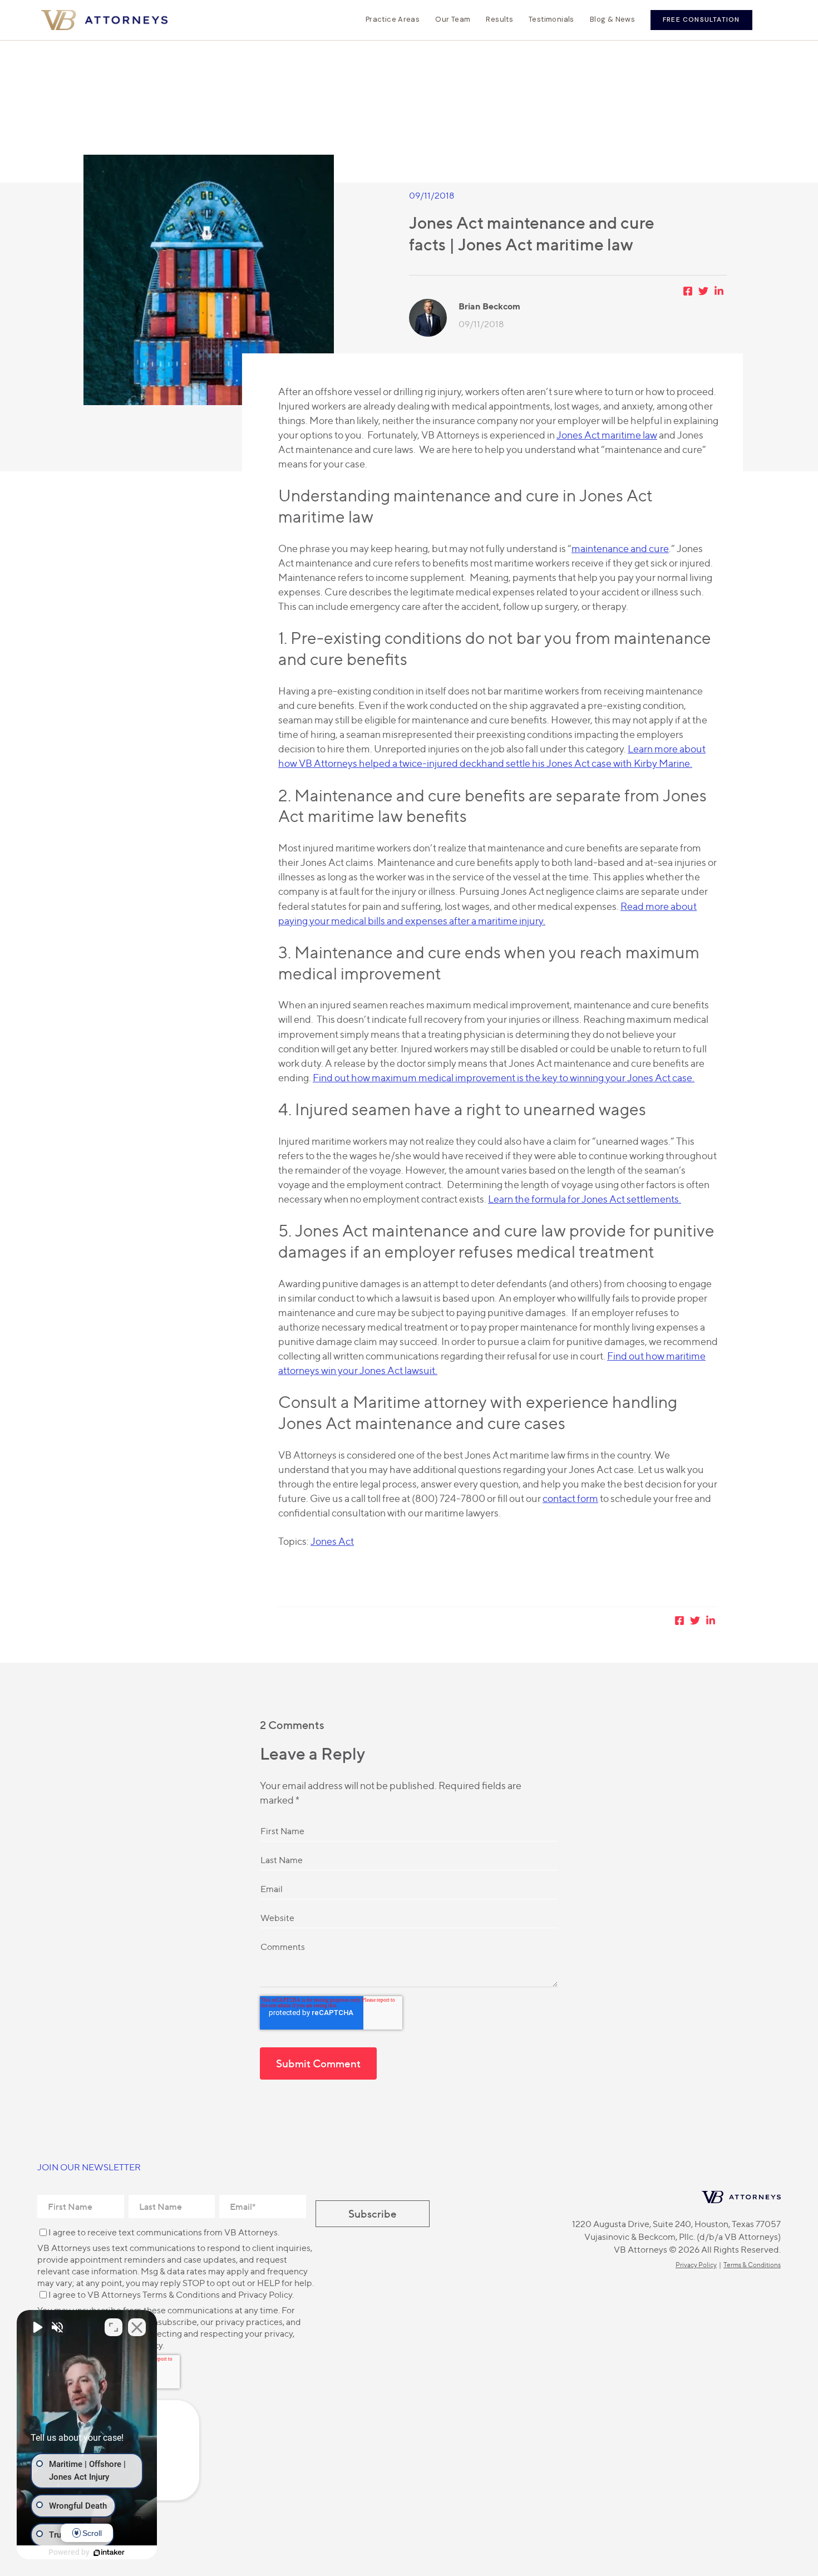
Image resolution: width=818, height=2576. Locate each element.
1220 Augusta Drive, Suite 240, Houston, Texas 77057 (676, 2224)
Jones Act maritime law (607, 435)
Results (499, 19)
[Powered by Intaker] (109, 2553)
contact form (570, 1498)
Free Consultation (701, 19)
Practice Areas (393, 19)
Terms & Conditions (181, 2295)
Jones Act (332, 1541)
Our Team (453, 19)
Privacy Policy (265, 2295)
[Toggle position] (114, 2327)
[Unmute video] (37, 2327)
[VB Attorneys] (104, 20)
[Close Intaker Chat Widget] (137, 2327)
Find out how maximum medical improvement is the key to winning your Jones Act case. (504, 1078)
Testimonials (551, 19)
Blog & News (612, 19)
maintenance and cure (620, 548)
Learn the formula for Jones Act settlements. (585, 1199)
